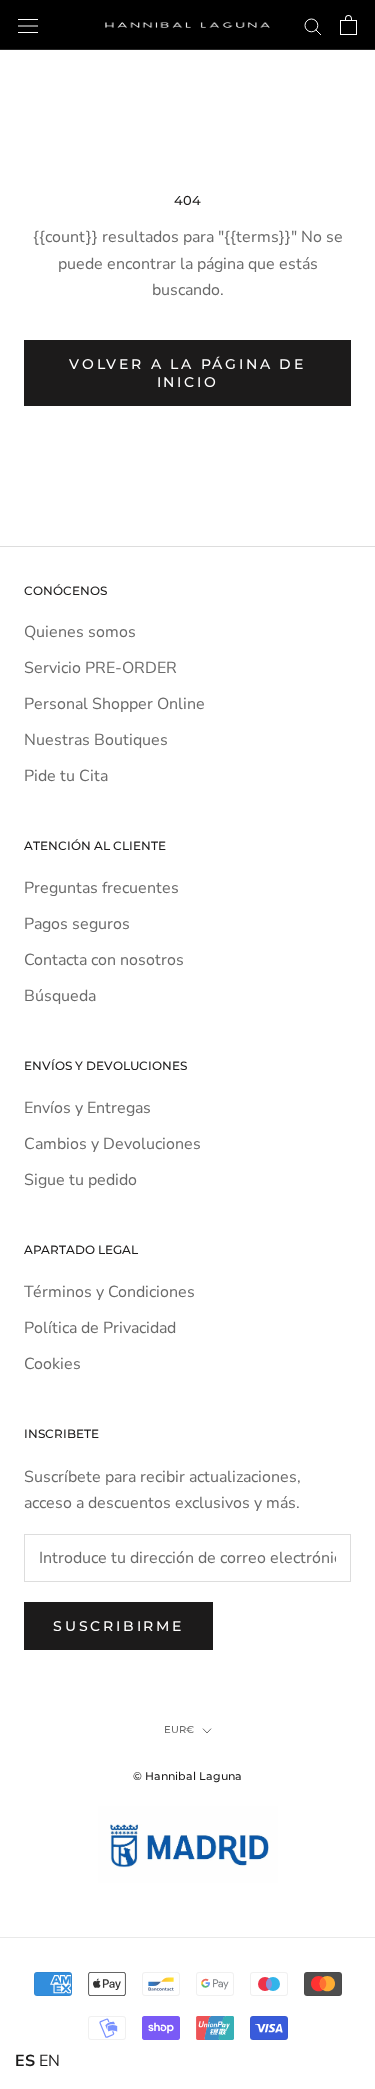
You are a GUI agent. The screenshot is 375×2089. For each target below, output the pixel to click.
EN (49, 2061)
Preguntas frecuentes (101, 888)
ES (25, 2061)
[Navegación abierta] (28, 25)
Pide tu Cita (66, 776)
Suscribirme (118, 1626)
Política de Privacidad (100, 1328)
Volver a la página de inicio (187, 373)
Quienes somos (80, 632)
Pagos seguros (77, 924)
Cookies (52, 1364)
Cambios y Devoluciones (112, 1144)
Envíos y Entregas (87, 1108)
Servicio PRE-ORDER (100, 668)
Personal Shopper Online (114, 704)
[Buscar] (313, 25)
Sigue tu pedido (80, 1180)
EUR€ (179, 1729)
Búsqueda (60, 996)
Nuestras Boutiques (96, 740)
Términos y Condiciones (109, 1292)
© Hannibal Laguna (187, 1776)
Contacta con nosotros (104, 960)
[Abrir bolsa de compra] (348, 25)
